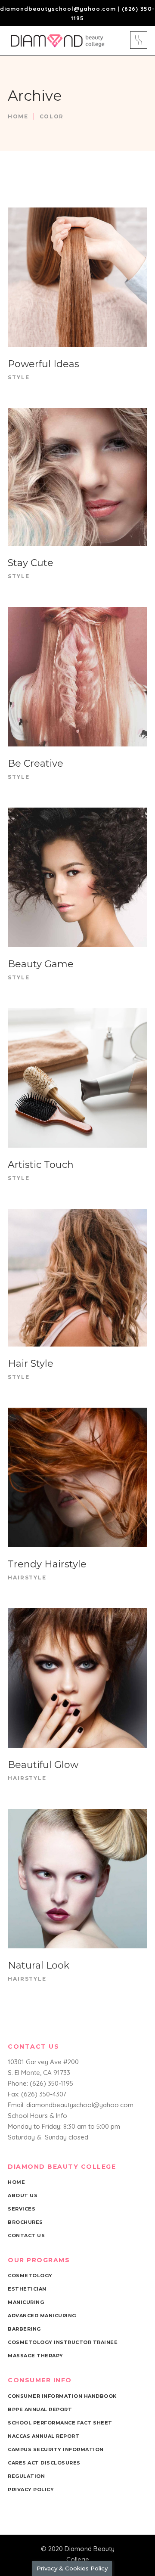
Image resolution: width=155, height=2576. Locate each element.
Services (22, 2209)
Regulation (26, 2476)
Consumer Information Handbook (62, 2396)
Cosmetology (30, 2276)
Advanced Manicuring (42, 2316)
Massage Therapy (36, 2356)
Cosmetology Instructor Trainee (63, 2342)
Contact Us (26, 2235)
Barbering (24, 2329)
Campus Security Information (56, 2449)
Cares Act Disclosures (44, 2463)
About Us (23, 2195)
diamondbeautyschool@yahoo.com (58, 9)
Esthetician (27, 2289)
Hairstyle (27, 1577)
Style (19, 377)
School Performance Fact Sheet (60, 2423)
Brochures (25, 2222)
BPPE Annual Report (40, 2409)
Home (18, 116)
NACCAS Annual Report (43, 2436)
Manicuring (26, 2302)
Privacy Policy (31, 2489)
